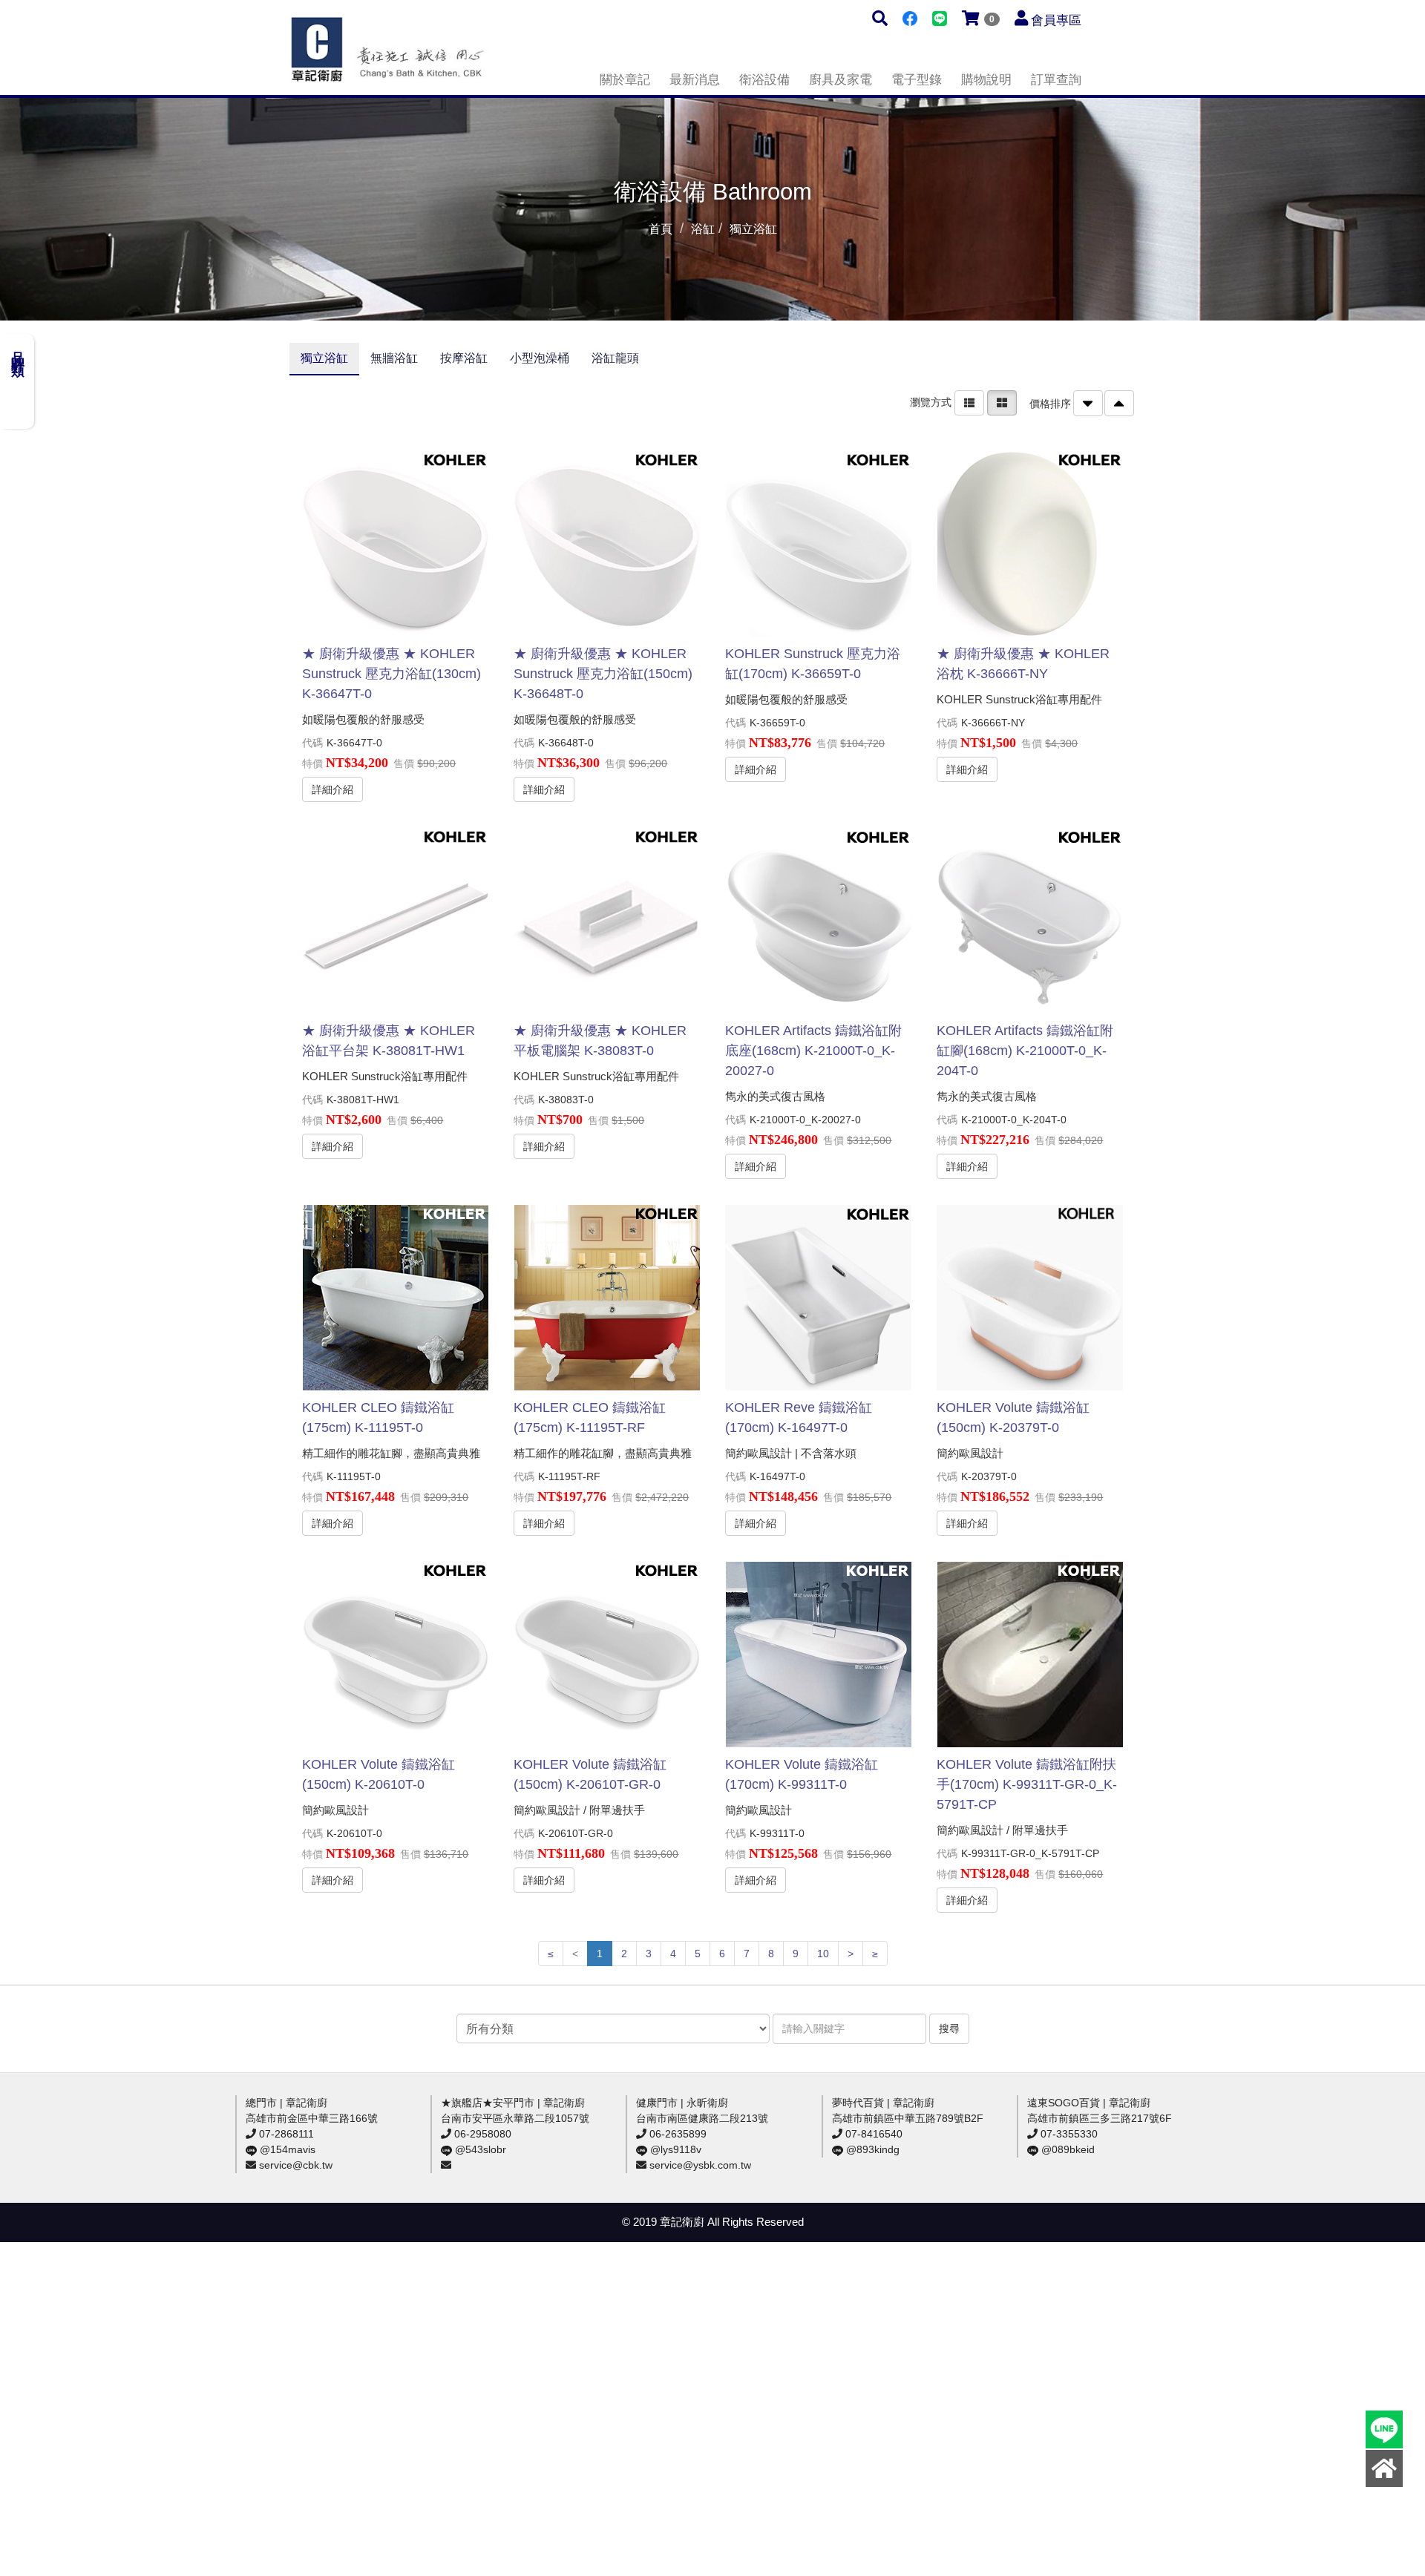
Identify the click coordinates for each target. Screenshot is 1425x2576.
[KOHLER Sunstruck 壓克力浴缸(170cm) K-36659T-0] (818, 544)
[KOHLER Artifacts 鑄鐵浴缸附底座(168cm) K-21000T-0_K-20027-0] (818, 921)
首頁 (661, 229)
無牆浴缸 (394, 358)
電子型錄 (917, 80)
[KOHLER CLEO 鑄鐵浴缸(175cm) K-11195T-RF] (606, 1298)
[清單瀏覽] (969, 402)
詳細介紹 (332, 789)
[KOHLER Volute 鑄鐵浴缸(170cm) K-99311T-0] (818, 1655)
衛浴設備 (764, 80)
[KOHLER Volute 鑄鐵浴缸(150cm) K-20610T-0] (395, 1655)
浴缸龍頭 (615, 358)
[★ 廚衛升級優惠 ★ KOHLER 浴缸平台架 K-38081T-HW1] (395, 921)
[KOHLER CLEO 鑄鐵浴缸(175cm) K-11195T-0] (395, 1298)
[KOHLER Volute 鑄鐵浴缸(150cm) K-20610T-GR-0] (606, 1655)
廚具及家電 (841, 80)
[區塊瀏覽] (1002, 402)
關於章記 (625, 80)
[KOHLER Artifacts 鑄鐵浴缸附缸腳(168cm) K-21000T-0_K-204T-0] (1029, 921)
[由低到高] (1119, 403)
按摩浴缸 (464, 358)
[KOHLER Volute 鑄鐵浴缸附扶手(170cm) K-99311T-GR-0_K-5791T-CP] (1029, 1655)
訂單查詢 (1056, 80)
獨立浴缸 (324, 358)
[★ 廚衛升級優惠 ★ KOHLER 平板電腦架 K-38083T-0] (606, 921)
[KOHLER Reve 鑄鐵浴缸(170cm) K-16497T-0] (818, 1298)
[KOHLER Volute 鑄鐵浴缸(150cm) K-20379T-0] (1029, 1298)
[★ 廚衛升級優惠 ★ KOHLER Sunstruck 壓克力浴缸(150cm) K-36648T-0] (606, 544)
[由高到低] (1088, 403)
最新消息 (695, 80)
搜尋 (949, 2028)
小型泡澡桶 (540, 358)
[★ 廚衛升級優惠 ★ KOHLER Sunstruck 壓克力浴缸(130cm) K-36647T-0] (395, 544)
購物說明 (986, 80)
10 (823, 1954)
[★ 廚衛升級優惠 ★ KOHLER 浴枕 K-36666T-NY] (1029, 544)
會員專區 (1056, 20)
